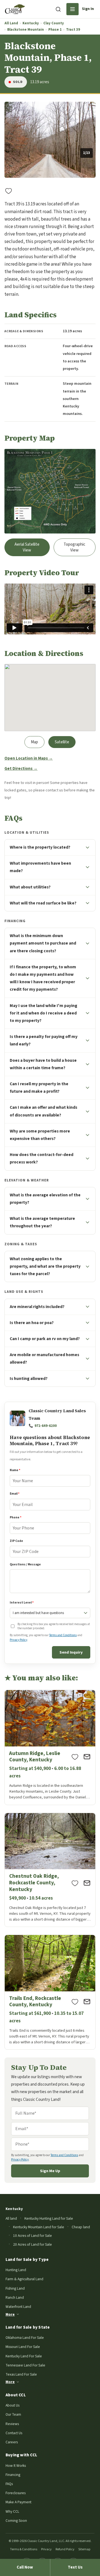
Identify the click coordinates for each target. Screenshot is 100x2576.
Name (15, 1470)
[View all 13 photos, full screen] (50, 140)
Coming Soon (16, 2521)
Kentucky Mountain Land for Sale (39, 2227)
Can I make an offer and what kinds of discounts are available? (43, 1111)
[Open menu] (72, 9)
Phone (16, 1517)
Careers (12, 2442)
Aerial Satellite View (27, 547)
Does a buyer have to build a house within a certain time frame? (43, 1064)
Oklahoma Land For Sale (25, 2338)
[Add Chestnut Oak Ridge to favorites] (75, 1883)
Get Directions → (21, 769)
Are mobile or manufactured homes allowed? (44, 1358)
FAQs (9, 2484)
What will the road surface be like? (43, 903)
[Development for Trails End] (50, 1992)
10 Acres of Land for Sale (32, 2236)
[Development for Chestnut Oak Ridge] (50, 1870)
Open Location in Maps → (29, 758)
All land (11, 2218)
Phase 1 (55, 30)
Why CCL (12, 2511)
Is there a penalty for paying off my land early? (44, 1040)
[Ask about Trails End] (87, 2002)
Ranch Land (15, 2298)
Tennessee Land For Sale (25, 2365)
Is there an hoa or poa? (32, 1323)
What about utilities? (30, 887)
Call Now (25, 2567)
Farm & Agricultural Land (24, 2279)
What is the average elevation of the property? (45, 1199)
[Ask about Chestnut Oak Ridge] (87, 1883)
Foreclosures (16, 2493)
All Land (11, 23)
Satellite (62, 742)
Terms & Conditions (24, 2549)
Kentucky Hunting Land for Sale (49, 2218)
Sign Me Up (50, 2171)
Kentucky (31, 23)
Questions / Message (25, 1564)
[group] (50, 140)
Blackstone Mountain (26, 30)
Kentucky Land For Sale (24, 2356)
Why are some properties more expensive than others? (40, 1135)
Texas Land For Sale (21, 2374)
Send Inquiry (71, 1652)
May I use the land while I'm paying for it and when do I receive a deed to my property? (43, 1013)
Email (15, 1494)
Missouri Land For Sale (23, 2347)
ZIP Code (16, 1541)
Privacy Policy (18, 1640)
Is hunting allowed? (29, 1379)
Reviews (12, 2424)
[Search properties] (58, 9)
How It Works (16, 2466)
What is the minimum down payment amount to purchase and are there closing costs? (43, 943)
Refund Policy (65, 2549)
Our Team (13, 2414)
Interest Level (22, 1603)
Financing (13, 2475)
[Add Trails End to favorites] (75, 2002)
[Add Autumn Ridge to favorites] (75, 1757)
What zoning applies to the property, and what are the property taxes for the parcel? (45, 1266)
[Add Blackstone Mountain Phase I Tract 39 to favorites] (9, 191)
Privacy (46, 2549)
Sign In (88, 9)
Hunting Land (16, 2270)
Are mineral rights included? (37, 1307)
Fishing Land (15, 2288)
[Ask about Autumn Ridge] (87, 1757)
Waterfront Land (18, 2307)
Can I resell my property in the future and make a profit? (39, 1088)
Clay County (54, 23)
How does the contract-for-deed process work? (42, 1158)
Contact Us (14, 2433)
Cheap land (81, 2227)
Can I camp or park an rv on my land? (45, 1339)
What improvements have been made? (40, 867)
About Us (12, 2405)
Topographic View (74, 547)
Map (34, 742)
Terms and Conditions (63, 1635)
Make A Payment (18, 2502)
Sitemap (84, 2549)
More (10, 2314)
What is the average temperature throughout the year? (42, 1222)
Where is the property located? (40, 847)
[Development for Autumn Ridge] (50, 1747)
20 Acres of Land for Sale (32, 2244)
